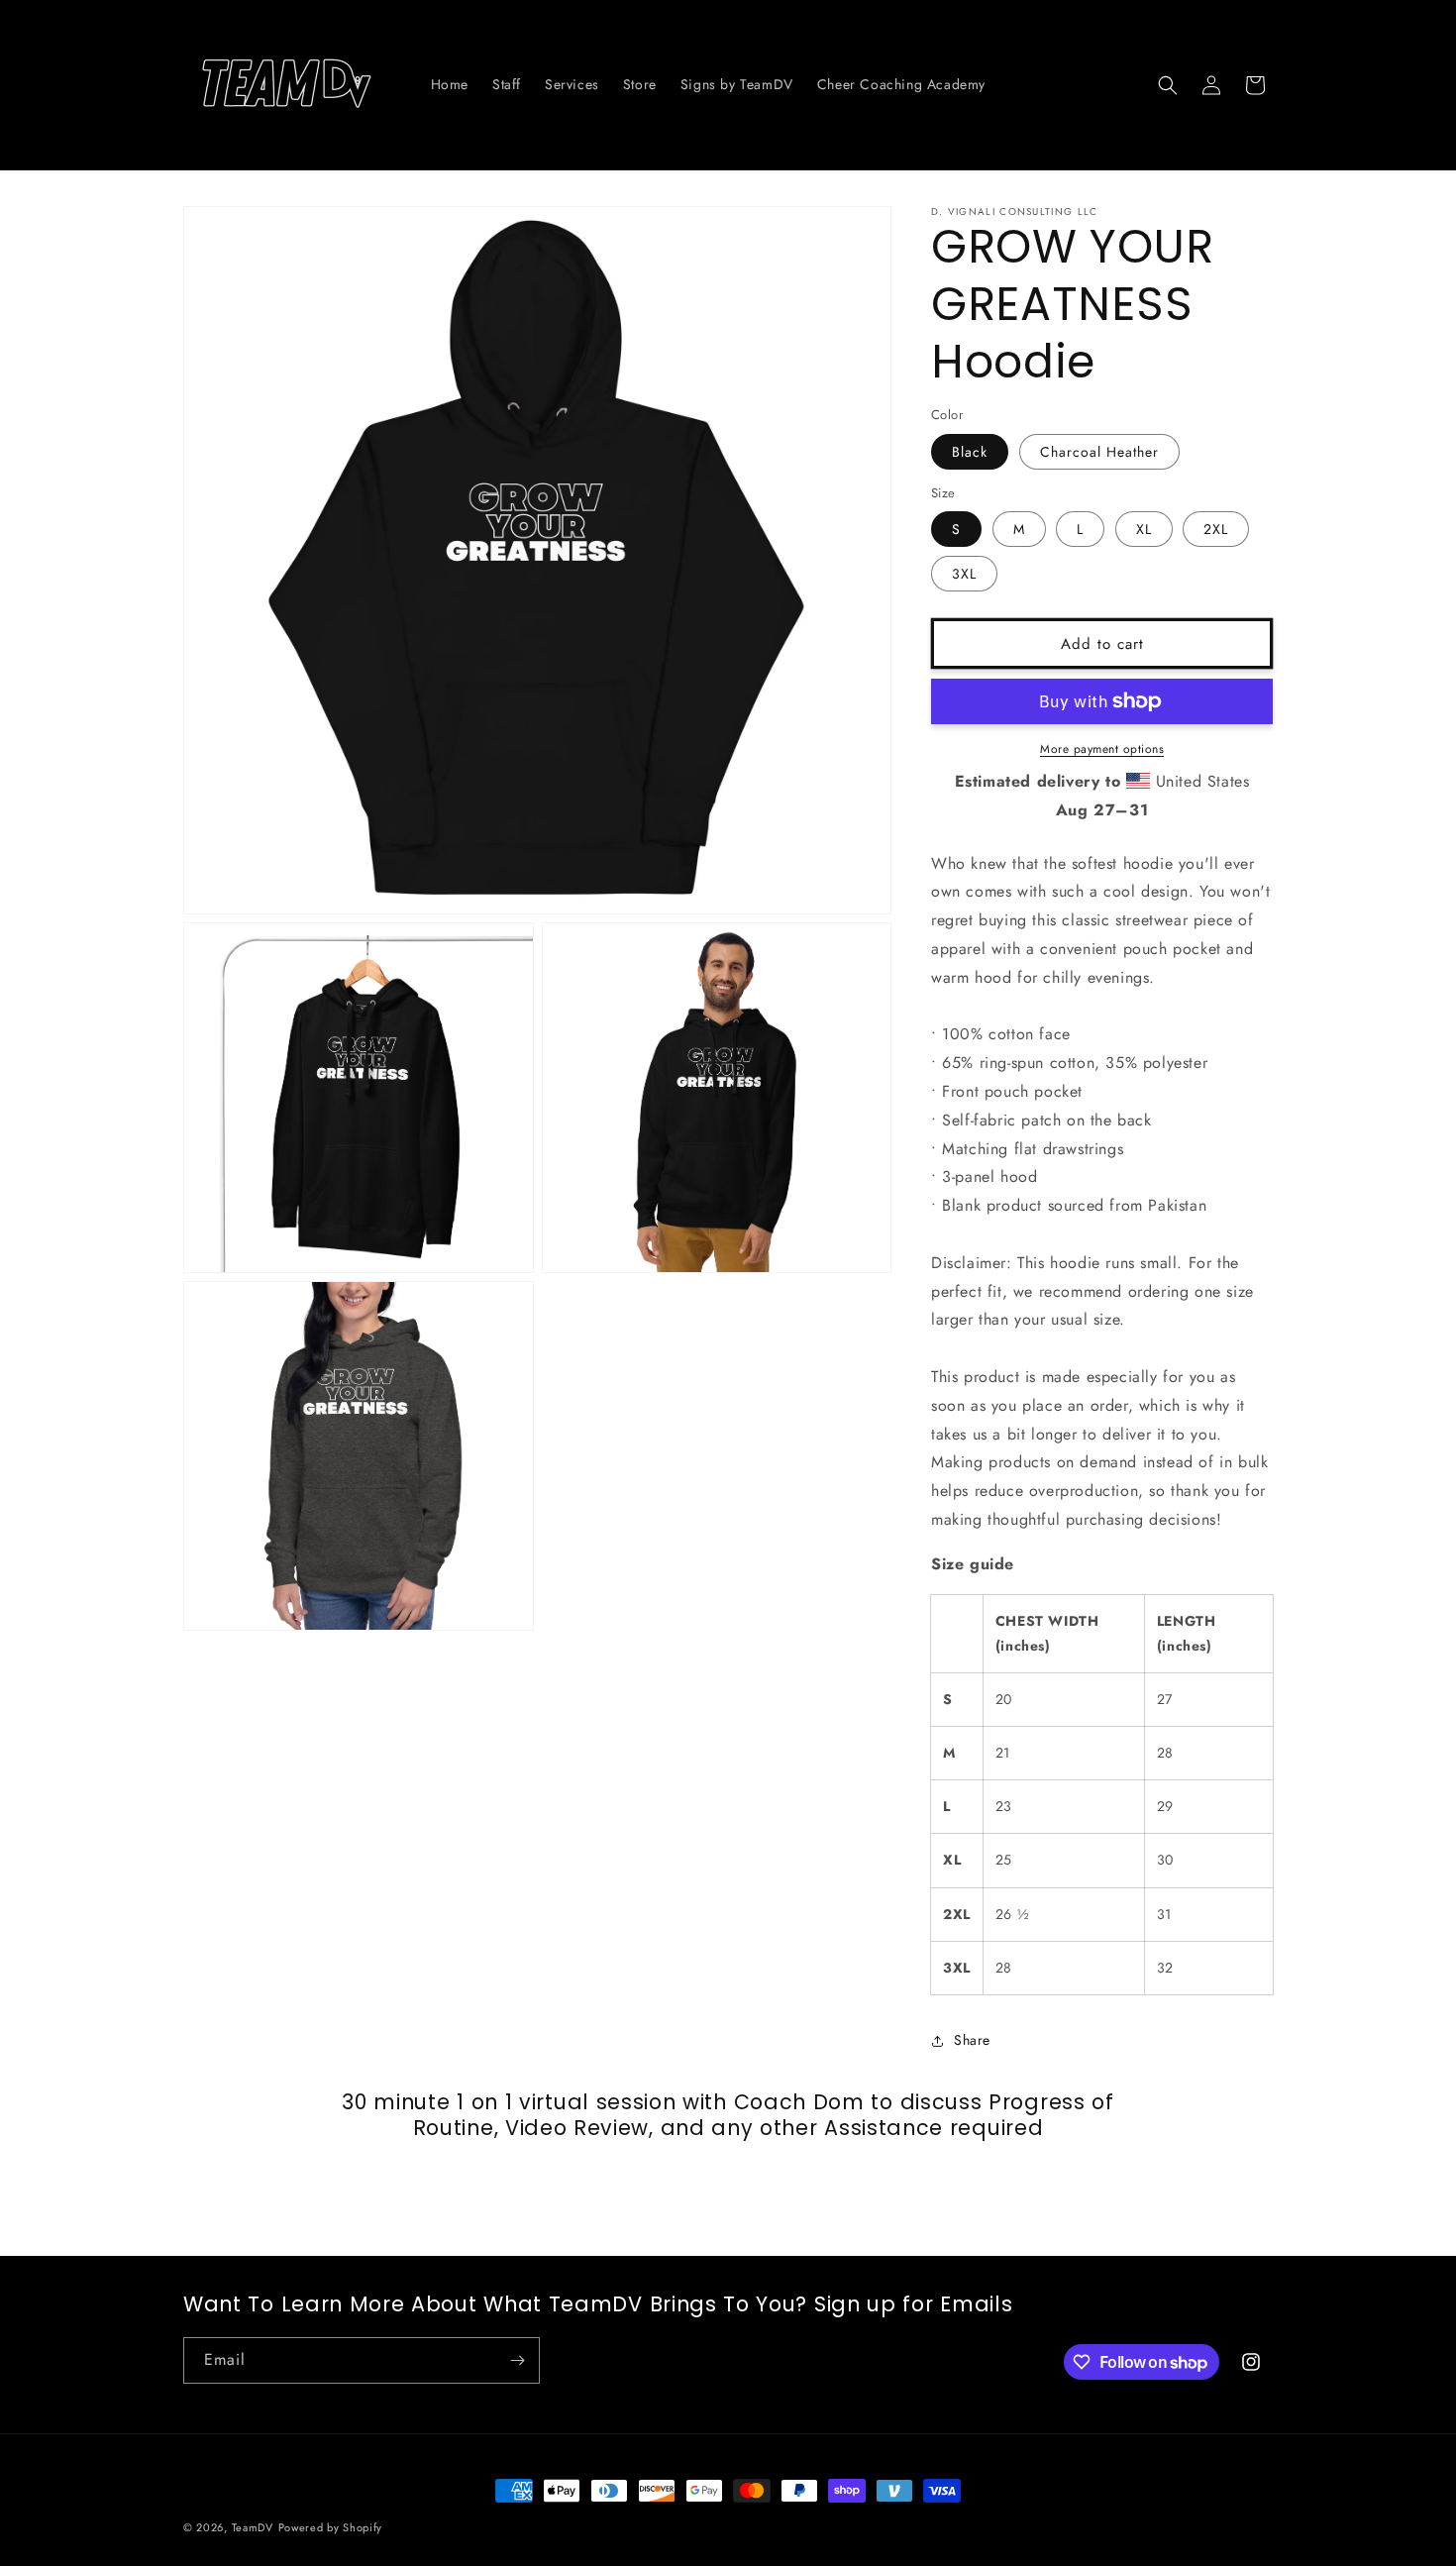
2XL (1216, 529)
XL (1144, 529)
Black (970, 452)
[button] (1168, 85)
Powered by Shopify (331, 2527)
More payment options (1102, 749)
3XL (964, 574)
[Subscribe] (517, 2360)
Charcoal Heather (1099, 452)
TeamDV (253, 2527)
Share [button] (972, 2040)
